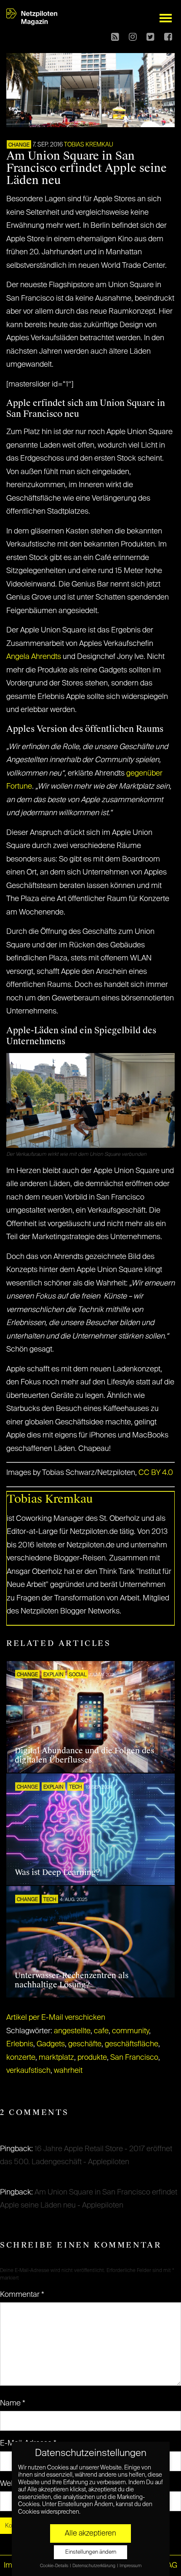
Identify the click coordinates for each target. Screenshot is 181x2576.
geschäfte (85, 2044)
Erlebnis (20, 2044)
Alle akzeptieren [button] (90, 2533)
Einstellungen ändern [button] (91, 2552)
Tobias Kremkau (89, 145)
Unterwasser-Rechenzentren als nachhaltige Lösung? (72, 1980)
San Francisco (134, 2058)
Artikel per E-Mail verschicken (56, 2018)
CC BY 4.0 (156, 1473)
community (130, 2031)
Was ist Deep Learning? (57, 1872)
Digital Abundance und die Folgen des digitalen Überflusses (84, 1755)
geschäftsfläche (132, 2044)
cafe (101, 2031)
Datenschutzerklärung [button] (94, 2566)
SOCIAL (78, 1675)
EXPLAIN (53, 1675)
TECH (76, 1787)
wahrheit (68, 2071)
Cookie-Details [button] (55, 2566)
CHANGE (19, 145)
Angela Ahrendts (34, 657)
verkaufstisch (28, 2071)
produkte (92, 2058)
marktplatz (56, 2058)
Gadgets (51, 2044)
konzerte (21, 2058)
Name (13, 2403)
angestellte (72, 2031)
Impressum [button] (130, 2566)
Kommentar (22, 2295)
